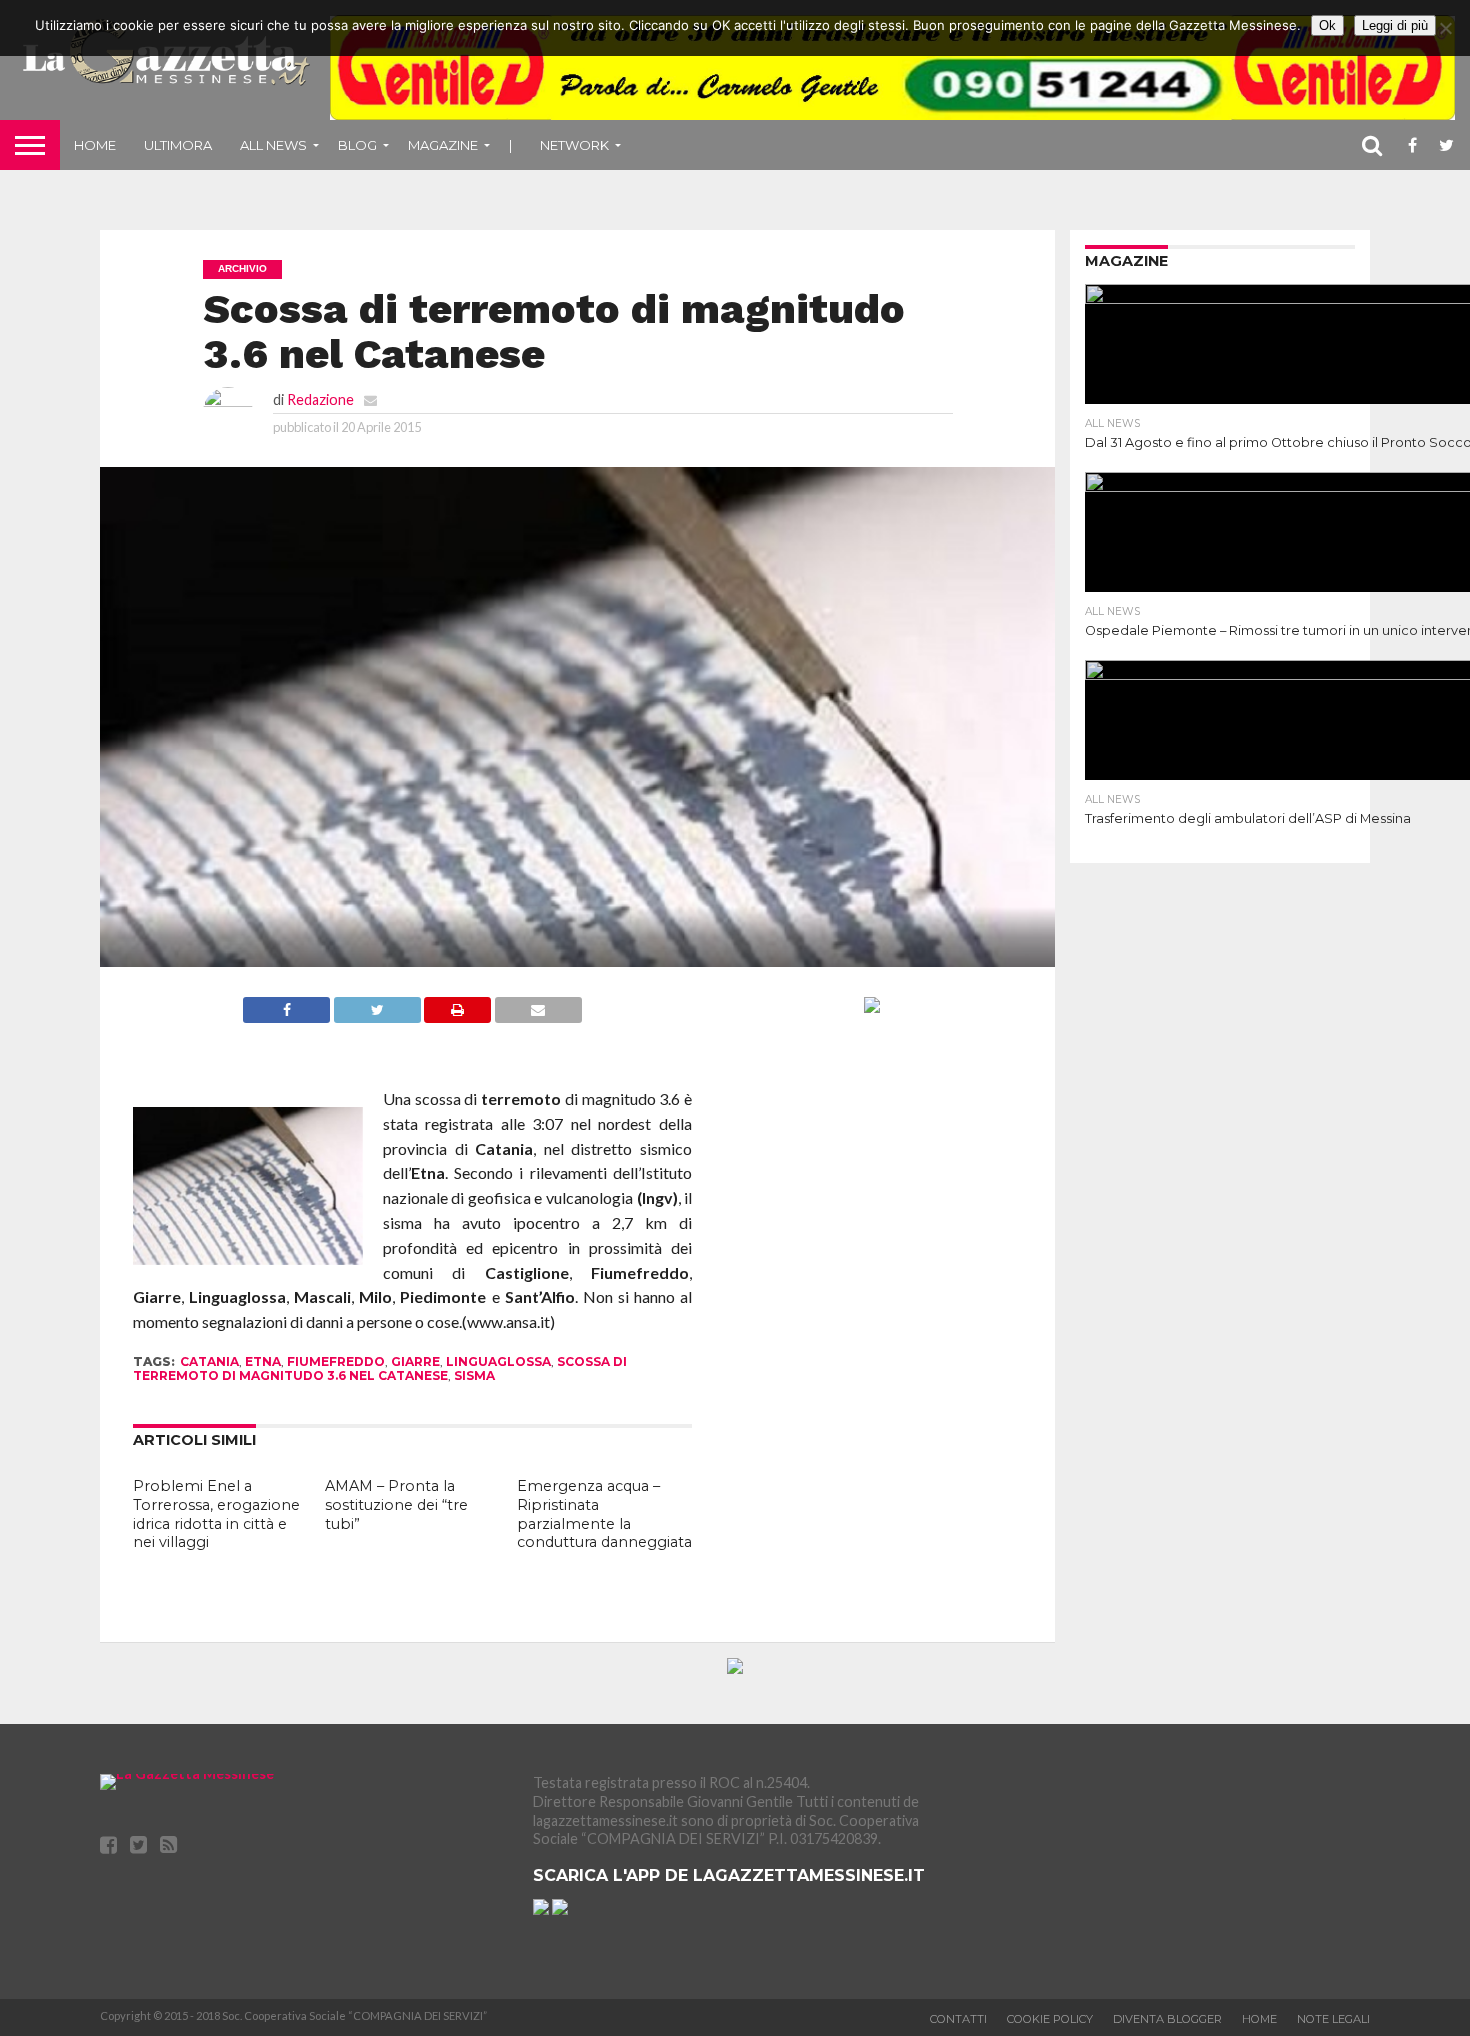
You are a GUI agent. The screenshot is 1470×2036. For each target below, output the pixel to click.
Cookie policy (1050, 2019)
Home (95, 145)
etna (263, 1361)
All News (273, 145)
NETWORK (574, 145)
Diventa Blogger (1167, 2019)
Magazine (443, 145)
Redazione (320, 399)
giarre (415, 1361)
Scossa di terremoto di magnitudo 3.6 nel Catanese (380, 1368)
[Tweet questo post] (377, 1016)
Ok (1327, 25)
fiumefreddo (336, 1361)
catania (209, 1361)
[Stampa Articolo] (457, 1016)
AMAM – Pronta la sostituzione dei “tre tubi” (396, 1504)
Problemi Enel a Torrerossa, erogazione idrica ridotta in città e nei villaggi (216, 1514)
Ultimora (178, 145)
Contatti (958, 2019)
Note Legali (1333, 2019)
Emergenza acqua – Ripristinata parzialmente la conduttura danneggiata (604, 1514)
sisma (474, 1375)
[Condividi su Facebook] (286, 1016)
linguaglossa (498, 1361)
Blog (357, 145)
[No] (1445, 28)
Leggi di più (1395, 25)
